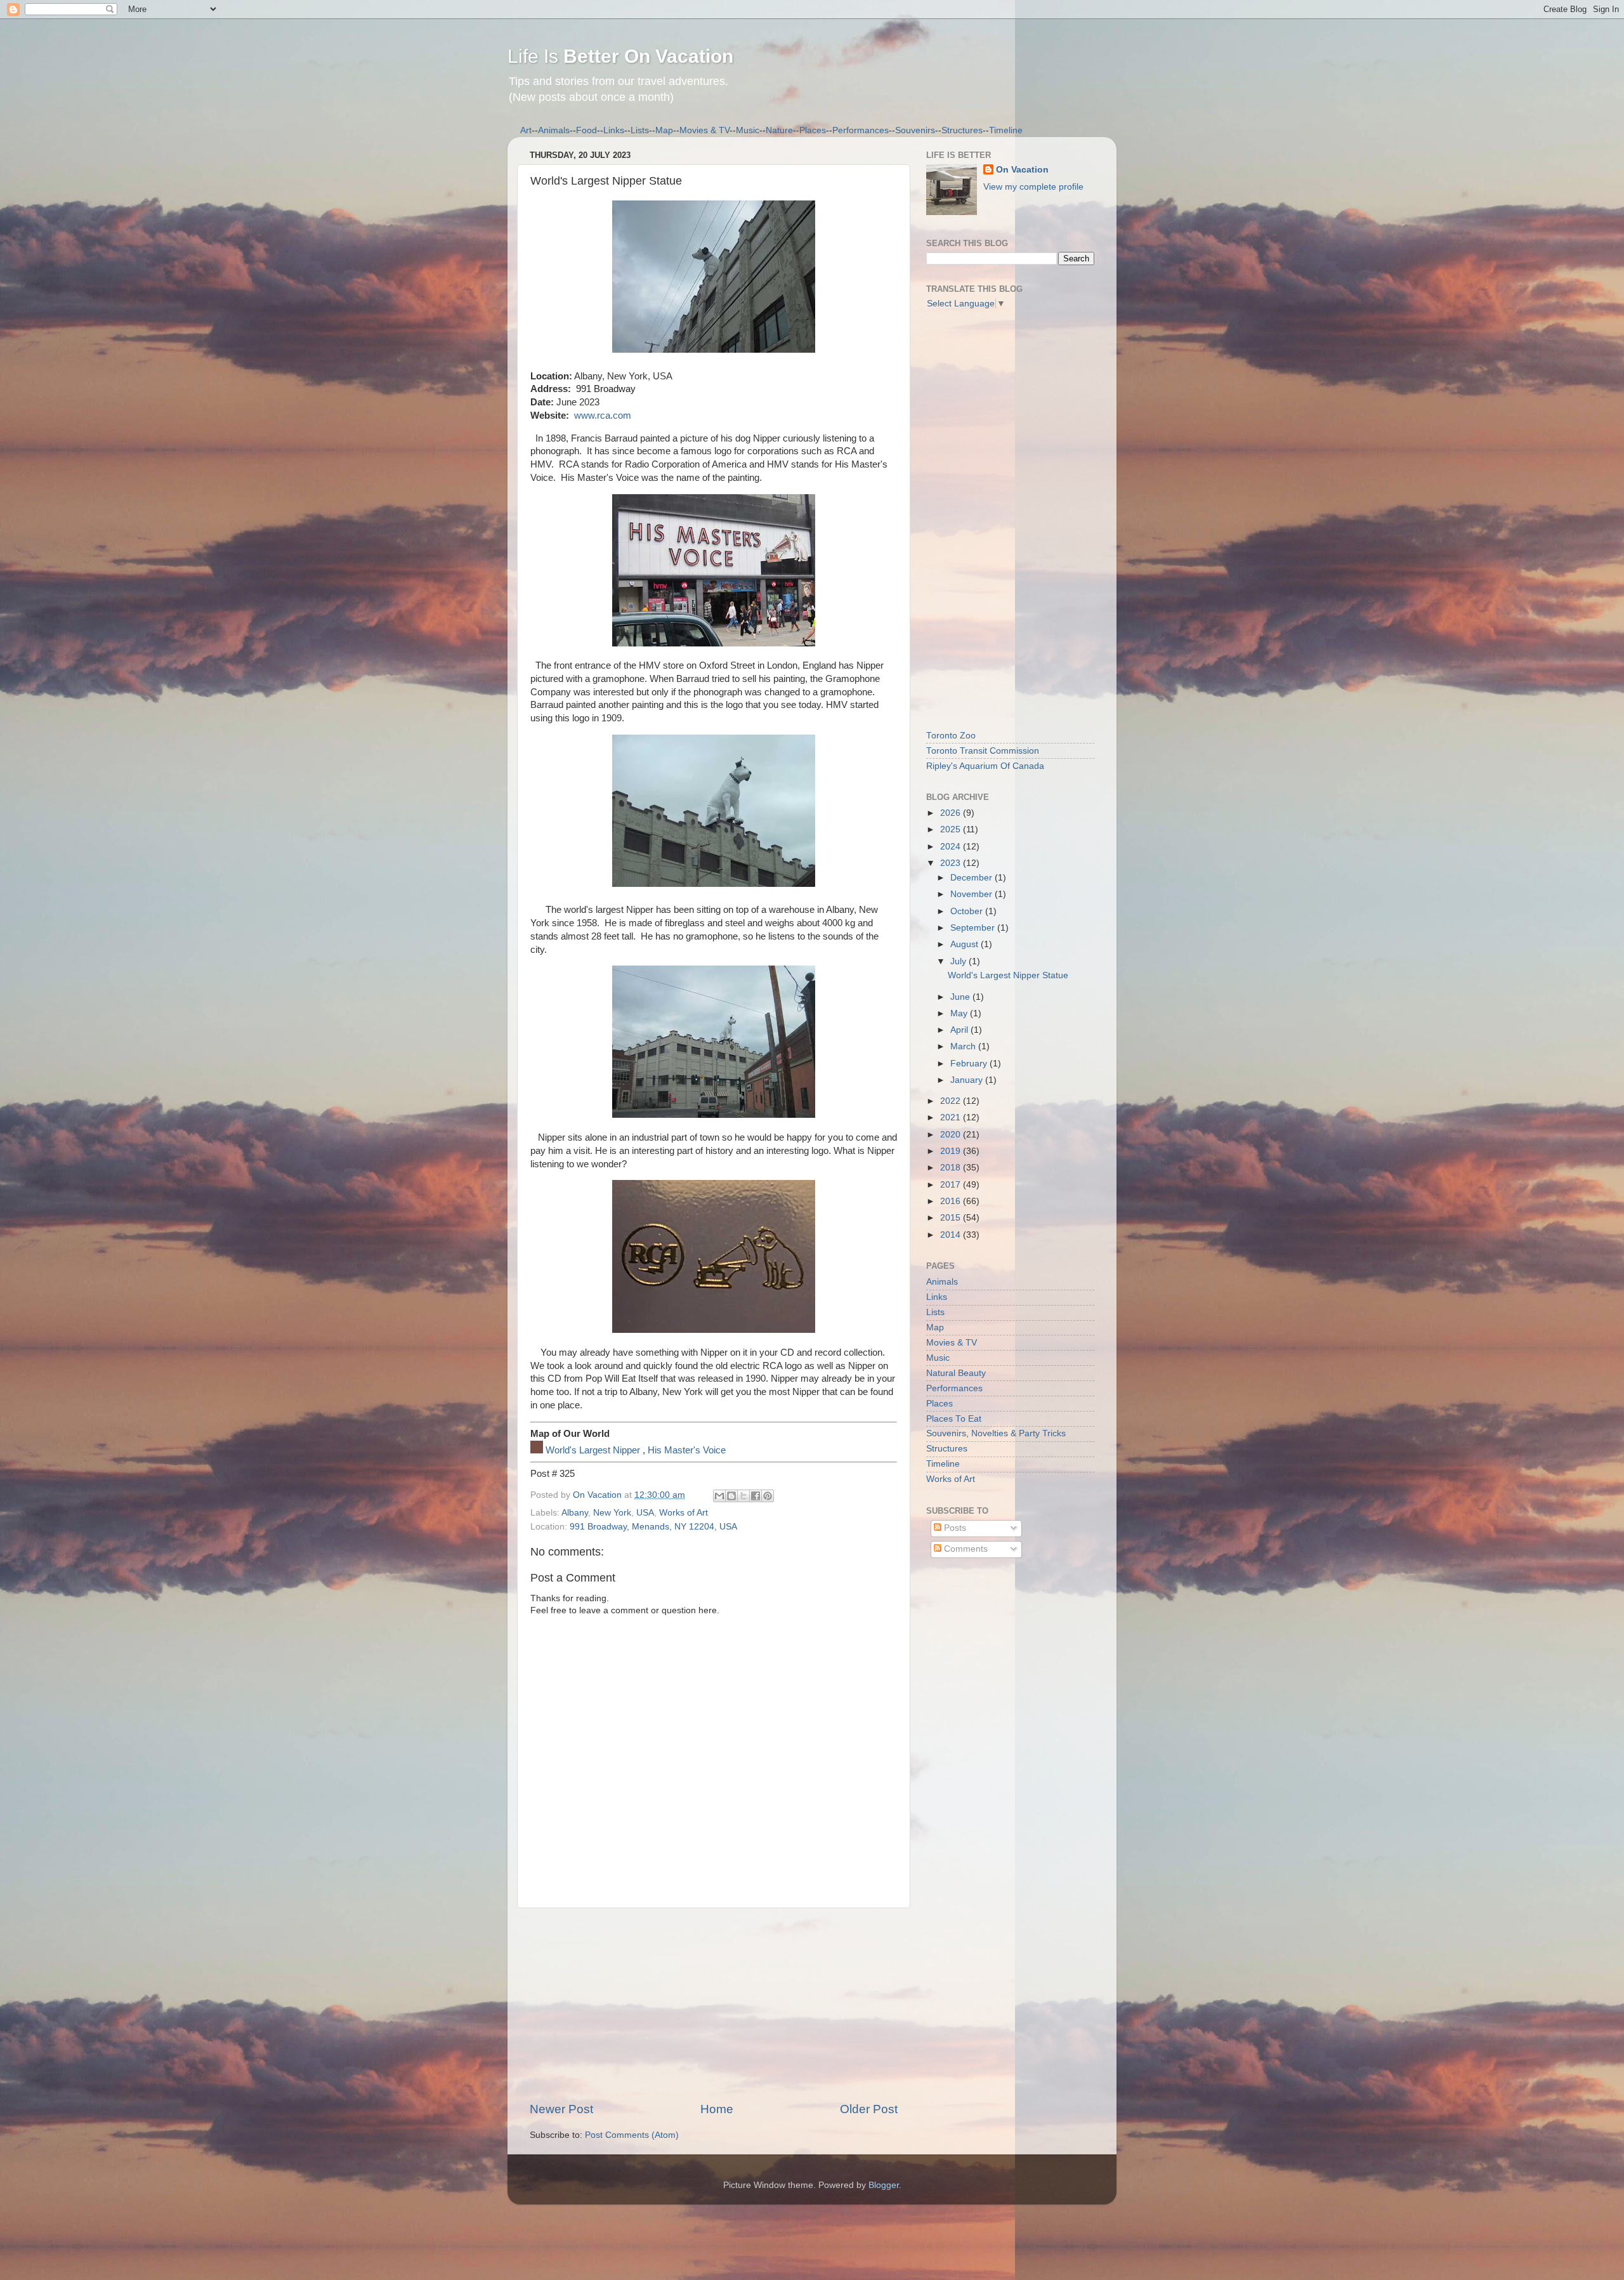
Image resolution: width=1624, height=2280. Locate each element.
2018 (952, 1168)
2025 (952, 829)
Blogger (884, 2185)
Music (748, 130)
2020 (952, 1135)
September (974, 928)
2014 (952, 1235)
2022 (952, 1101)
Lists (640, 130)
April (960, 1030)
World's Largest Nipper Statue (1008, 975)
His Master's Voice (687, 1450)
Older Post (869, 2109)
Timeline (1006, 130)
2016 (952, 1201)
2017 (952, 1185)
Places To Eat (954, 1419)
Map (664, 130)
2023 (952, 863)
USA (645, 1513)
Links (614, 130)
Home (717, 2109)
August (966, 944)
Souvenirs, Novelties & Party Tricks (996, 1433)
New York (612, 1513)
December (972, 878)
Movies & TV (704, 130)
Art (526, 130)
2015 (952, 1218)
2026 (952, 813)
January (968, 1080)
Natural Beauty (956, 1373)
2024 (952, 847)
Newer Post (561, 2109)
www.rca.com (603, 416)
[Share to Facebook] (756, 1496)
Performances (861, 130)
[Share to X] (743, 1496)
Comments (965, 1549)
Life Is (620, 56)
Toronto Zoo (951, 736)
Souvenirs (915, 130)
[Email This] (719, 1496)
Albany (575, 1513)
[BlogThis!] (731, 1496)
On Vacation (1022, 170)
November (972, 894)
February (970, 1064)
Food (586, 130)
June (961, 997)
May (960, 1013)
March (964, 1046)
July (959, 961)
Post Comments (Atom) (632, 2135)
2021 (952, 1117)
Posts (954, 1528)
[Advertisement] (714, 2005)
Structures (962, 130)
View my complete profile (1033, 187)
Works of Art (684, 1513)
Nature (779, 130)
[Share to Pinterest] (768, 1496)
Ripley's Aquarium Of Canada (985, 766)
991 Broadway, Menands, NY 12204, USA (653, 1527)
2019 (952, 1151)
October (968, 911)
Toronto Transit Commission (983, 751)
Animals (554, 130)
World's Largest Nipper (593, 1450)
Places (813, 130)
